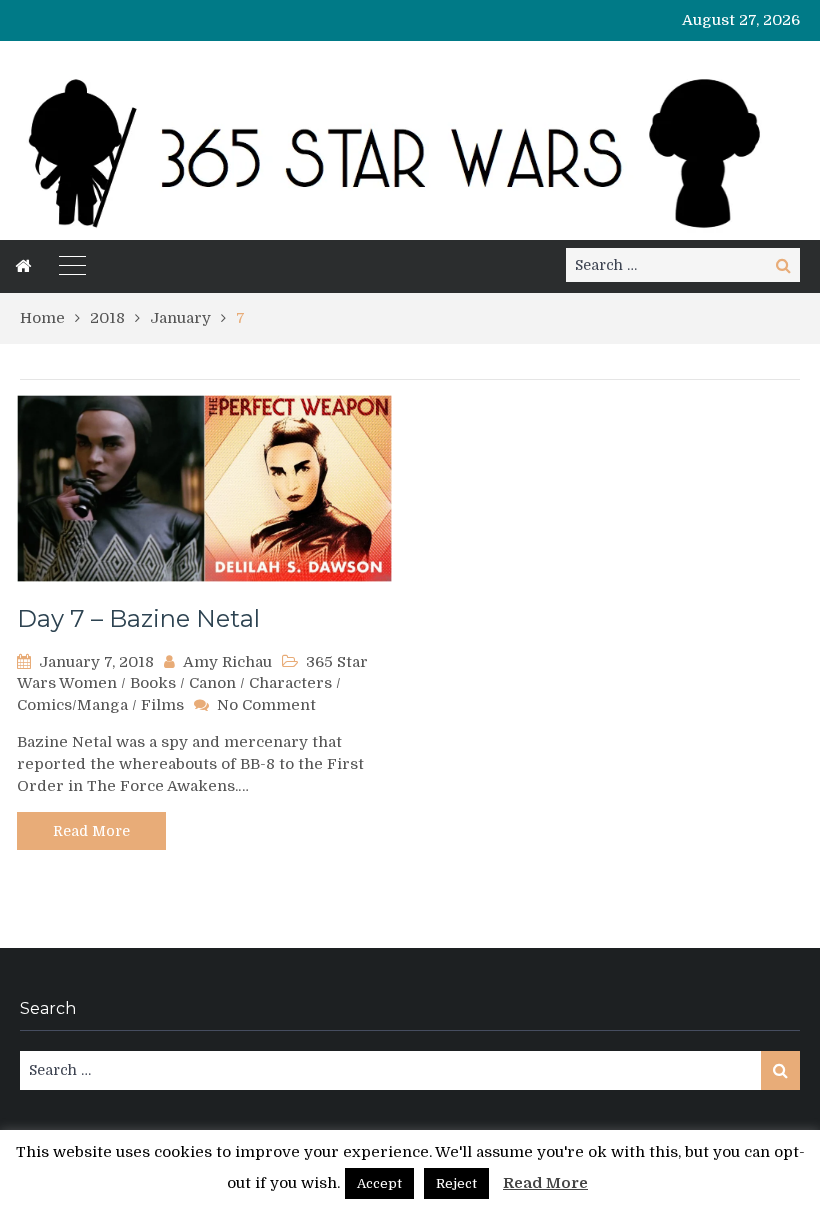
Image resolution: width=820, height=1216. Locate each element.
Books (153, 683)
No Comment (266, 705)
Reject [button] (456, 1183)
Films (162, 705)
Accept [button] (379, 1183)
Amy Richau (227, 662)
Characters (290, 683)
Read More (91, 831)
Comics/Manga (72, 705)
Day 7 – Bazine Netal (138, 618)
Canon (212, 683)
